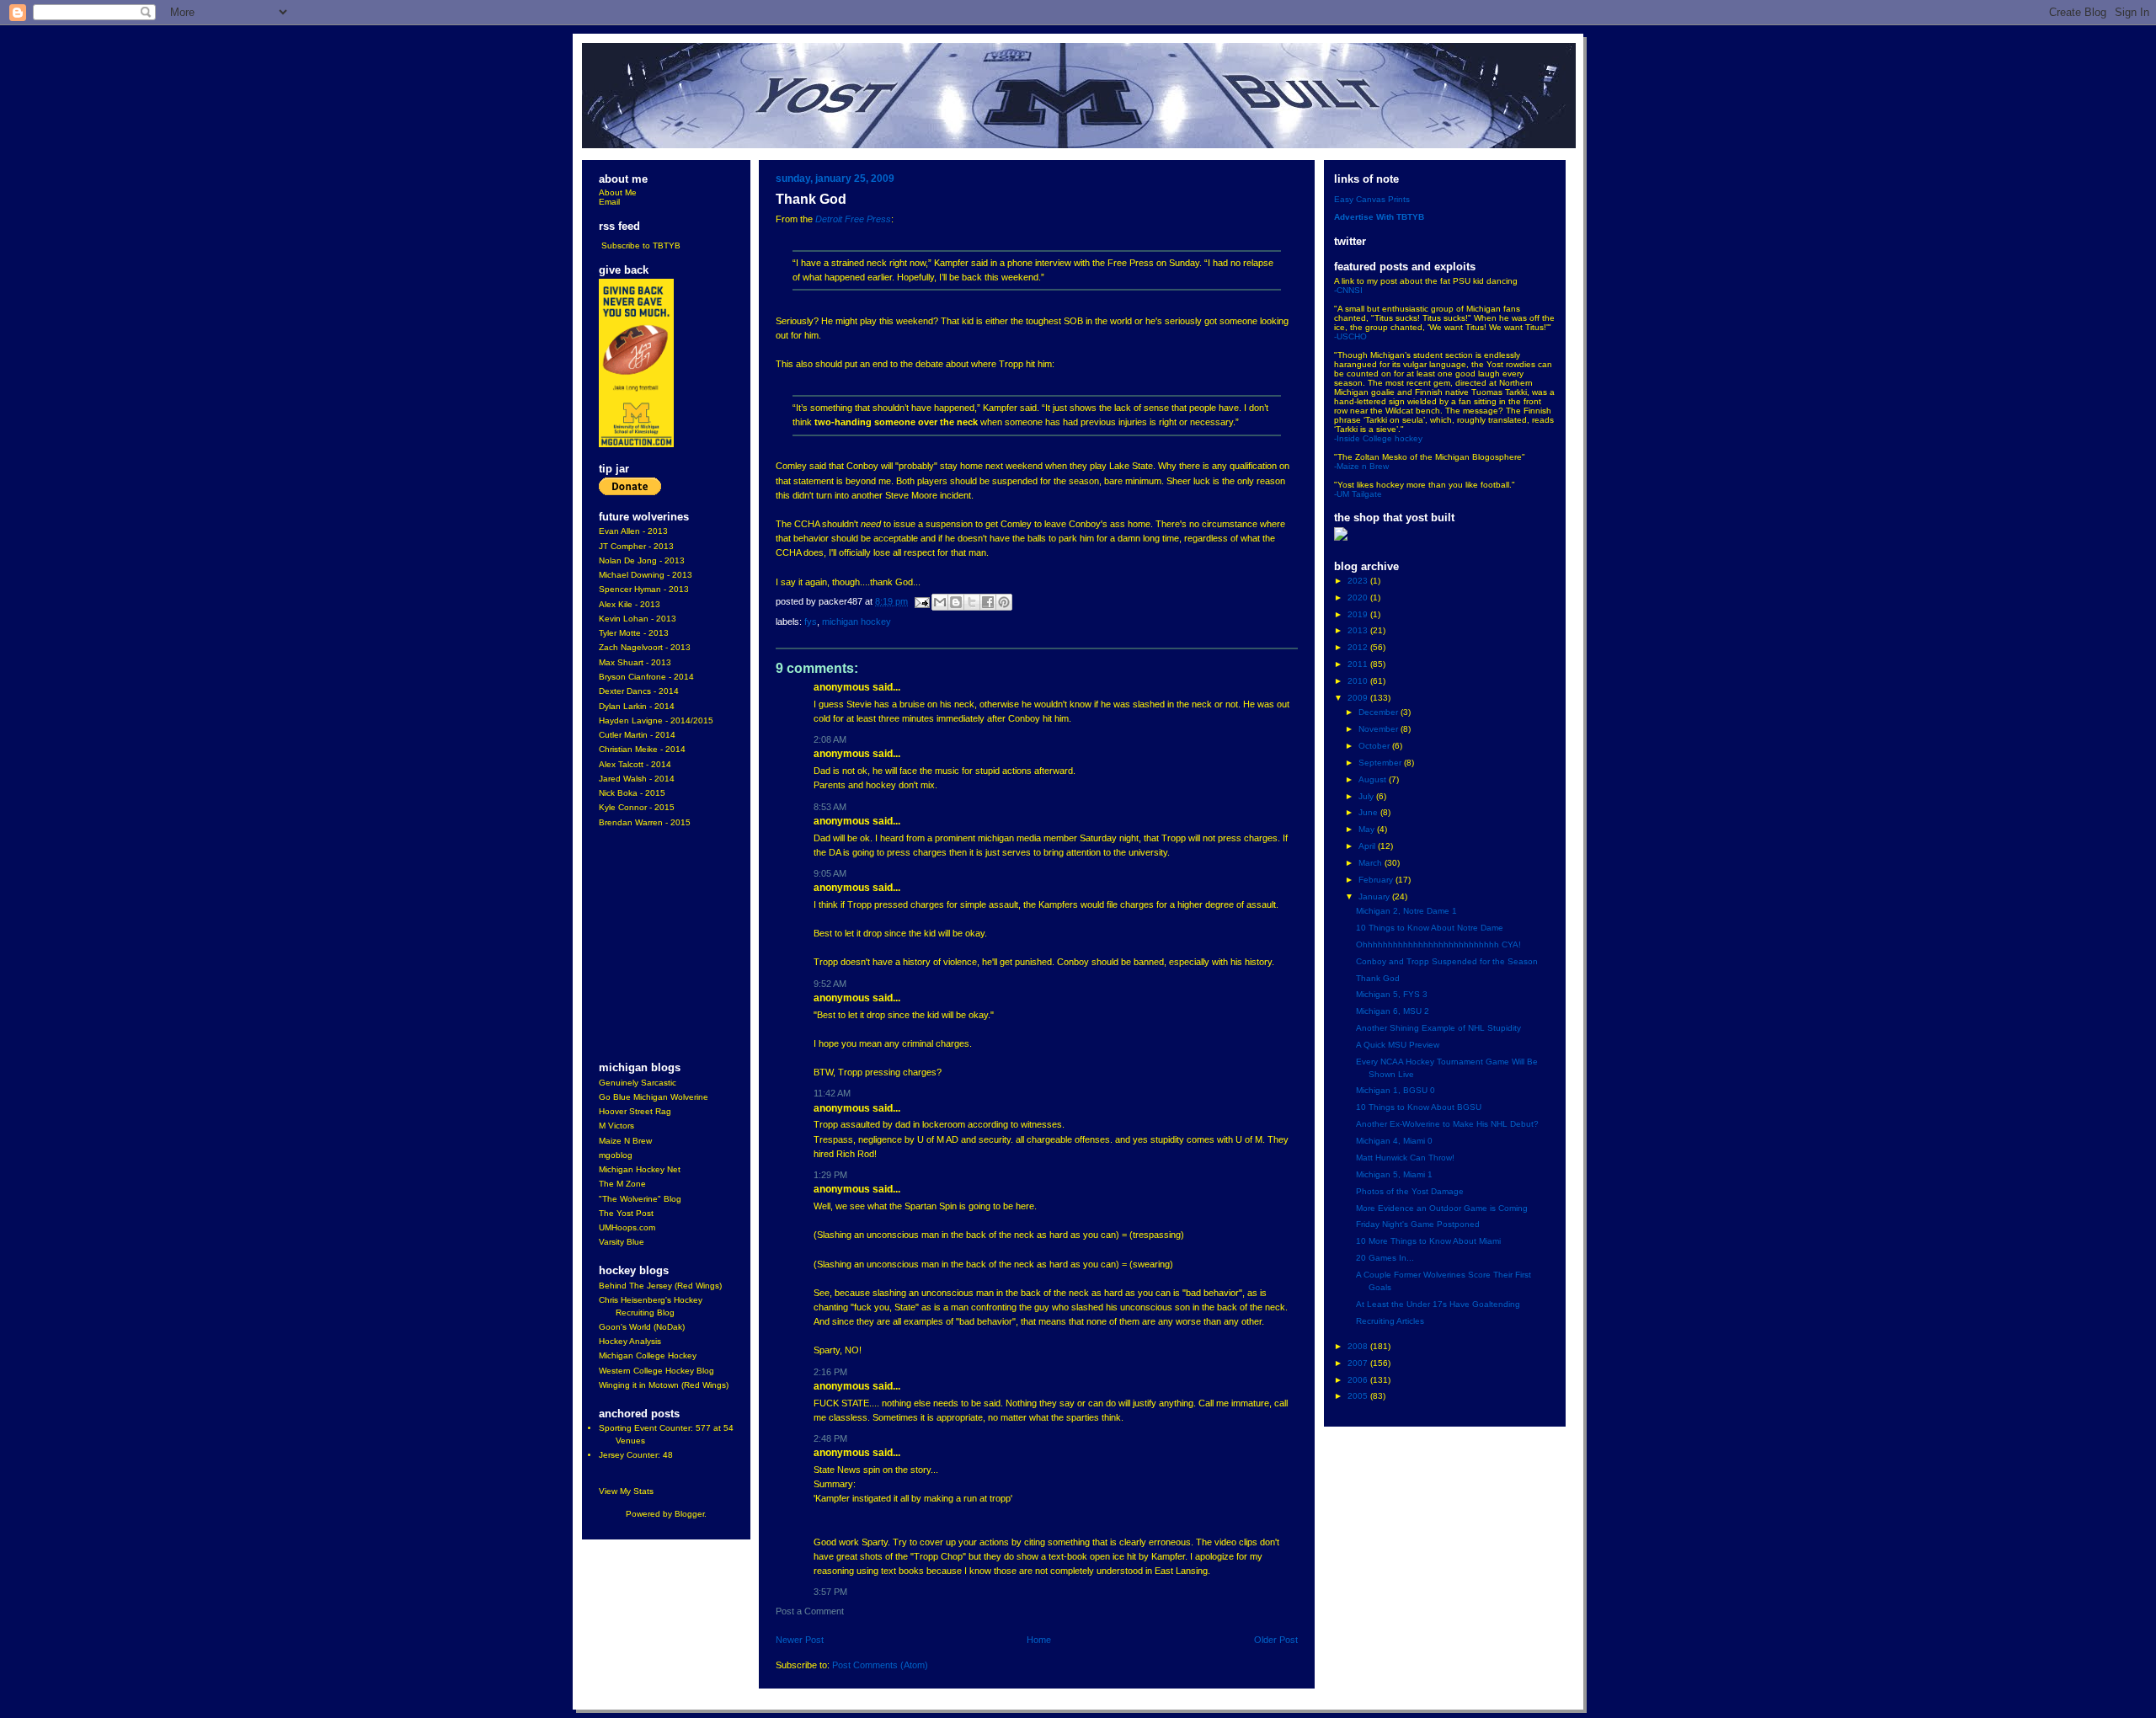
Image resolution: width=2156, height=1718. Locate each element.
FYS (811, 622)
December (1380, 712)
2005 (1359, 1396)
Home (1039, 1640)
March (1372, 863)
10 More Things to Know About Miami (1428, 1241)
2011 (1359, 664)
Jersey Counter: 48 (636, 1455)
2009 (1359, 698)
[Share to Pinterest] (1004, 602)
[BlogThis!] (956, 602)
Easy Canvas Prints (1372, 199)
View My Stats (626, 1491)
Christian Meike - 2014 (642, 749)
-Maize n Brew (1361, 466)
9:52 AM (830, 984)
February (1377, 880)
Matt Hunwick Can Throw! (1405, 1158)
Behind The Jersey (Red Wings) (660, 1286)
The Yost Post (626, 1213)
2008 (1359, 1346)
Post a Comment (810, 1611)
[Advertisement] (649, 946)
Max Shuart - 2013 (635, 662)
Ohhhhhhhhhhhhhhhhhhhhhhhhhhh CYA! (1438, 944)
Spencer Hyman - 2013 (644, 589)
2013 (1359, 630)
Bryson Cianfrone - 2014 (646, 677)
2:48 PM (830, 1438)
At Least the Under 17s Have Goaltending (1438, 1304)
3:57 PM (830, 1592)
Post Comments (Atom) (880, 1665)
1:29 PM (830, 1175)
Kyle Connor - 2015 (637, 807)
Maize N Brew (625, 1141)
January (1375, 896)
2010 (1359, 681)
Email (609, 202)
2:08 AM (830, 739)
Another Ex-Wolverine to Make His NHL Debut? (1447, 1124)
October (1375, 746)
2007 (1359, 1363)
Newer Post (800, 1640)
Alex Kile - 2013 (630, 604)
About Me (618, 192)
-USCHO (1350, 336)
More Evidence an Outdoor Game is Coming (1442, 1208)
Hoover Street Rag (635, 1111)
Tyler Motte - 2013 (634, 633)
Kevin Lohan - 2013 (638, 619)
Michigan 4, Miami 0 (1394, 1141)
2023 (1359, 581)
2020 (1359, 598)
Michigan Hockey (857, 622)
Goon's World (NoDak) (642, 1327)
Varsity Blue (622, 1242)
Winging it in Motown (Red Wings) (664, 1385)
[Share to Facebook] (988, 602)
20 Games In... (1385, 1258)
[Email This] (940, 602)
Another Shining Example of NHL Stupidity (1438, 1028)
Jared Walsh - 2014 (637, 779)
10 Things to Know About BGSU (1419, 1107)
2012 (1359, 647)
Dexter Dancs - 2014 (639, 691)
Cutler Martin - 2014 (637, 735)
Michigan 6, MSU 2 (1393, 1011)
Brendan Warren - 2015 (645, 822)
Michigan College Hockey (648, 1355)
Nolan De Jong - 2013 (642, 560)
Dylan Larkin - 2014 (637, 706)
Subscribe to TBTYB (641, 245)
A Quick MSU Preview (1398, 1045)
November (1380, 729)
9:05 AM (830, 873)
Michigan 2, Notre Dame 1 (1406, 911)
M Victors (616, 1126)
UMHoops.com (627, 1227)
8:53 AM (830, 807)
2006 (1359, 1380)
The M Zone (622, 1184)
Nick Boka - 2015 (632, 793)
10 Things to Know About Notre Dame (1430, 928)
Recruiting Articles (1390, 1321)
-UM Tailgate (1358, 494)
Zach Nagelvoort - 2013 (645, 647)
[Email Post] (921, 601)
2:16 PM (830, 1372)
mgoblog (616, 1155)
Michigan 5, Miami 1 (1394, 1174)
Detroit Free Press (853, 219)
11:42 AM (832, 1093)
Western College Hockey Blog (656, 1371)
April (1368, 846)
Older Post (1276, 1640)
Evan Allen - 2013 (633, 531)
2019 (1359, 614)
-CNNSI (1348, 290)
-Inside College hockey (1378, 438)
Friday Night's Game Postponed (1418, 1224)
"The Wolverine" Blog (640, 1199)
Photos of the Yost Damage (1410, 1191)
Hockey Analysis (630, 1341)
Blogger (689, 1514)
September (1381, 763)
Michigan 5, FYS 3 (1392, 994)
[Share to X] (972, 602)
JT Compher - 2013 (636, 546)
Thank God (1378, 978)
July (1367, 796)
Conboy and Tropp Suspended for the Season (1447, 961)
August (1374, 779)
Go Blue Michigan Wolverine (654, 1097)
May (1368, 829)
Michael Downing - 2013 (646, 575)
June (1369, 812)
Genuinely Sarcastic (638, 1083)
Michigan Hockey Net (640, 1169)
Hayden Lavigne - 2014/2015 (656, 720)
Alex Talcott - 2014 (635, 764)
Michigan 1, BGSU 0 (1396, 1090)
